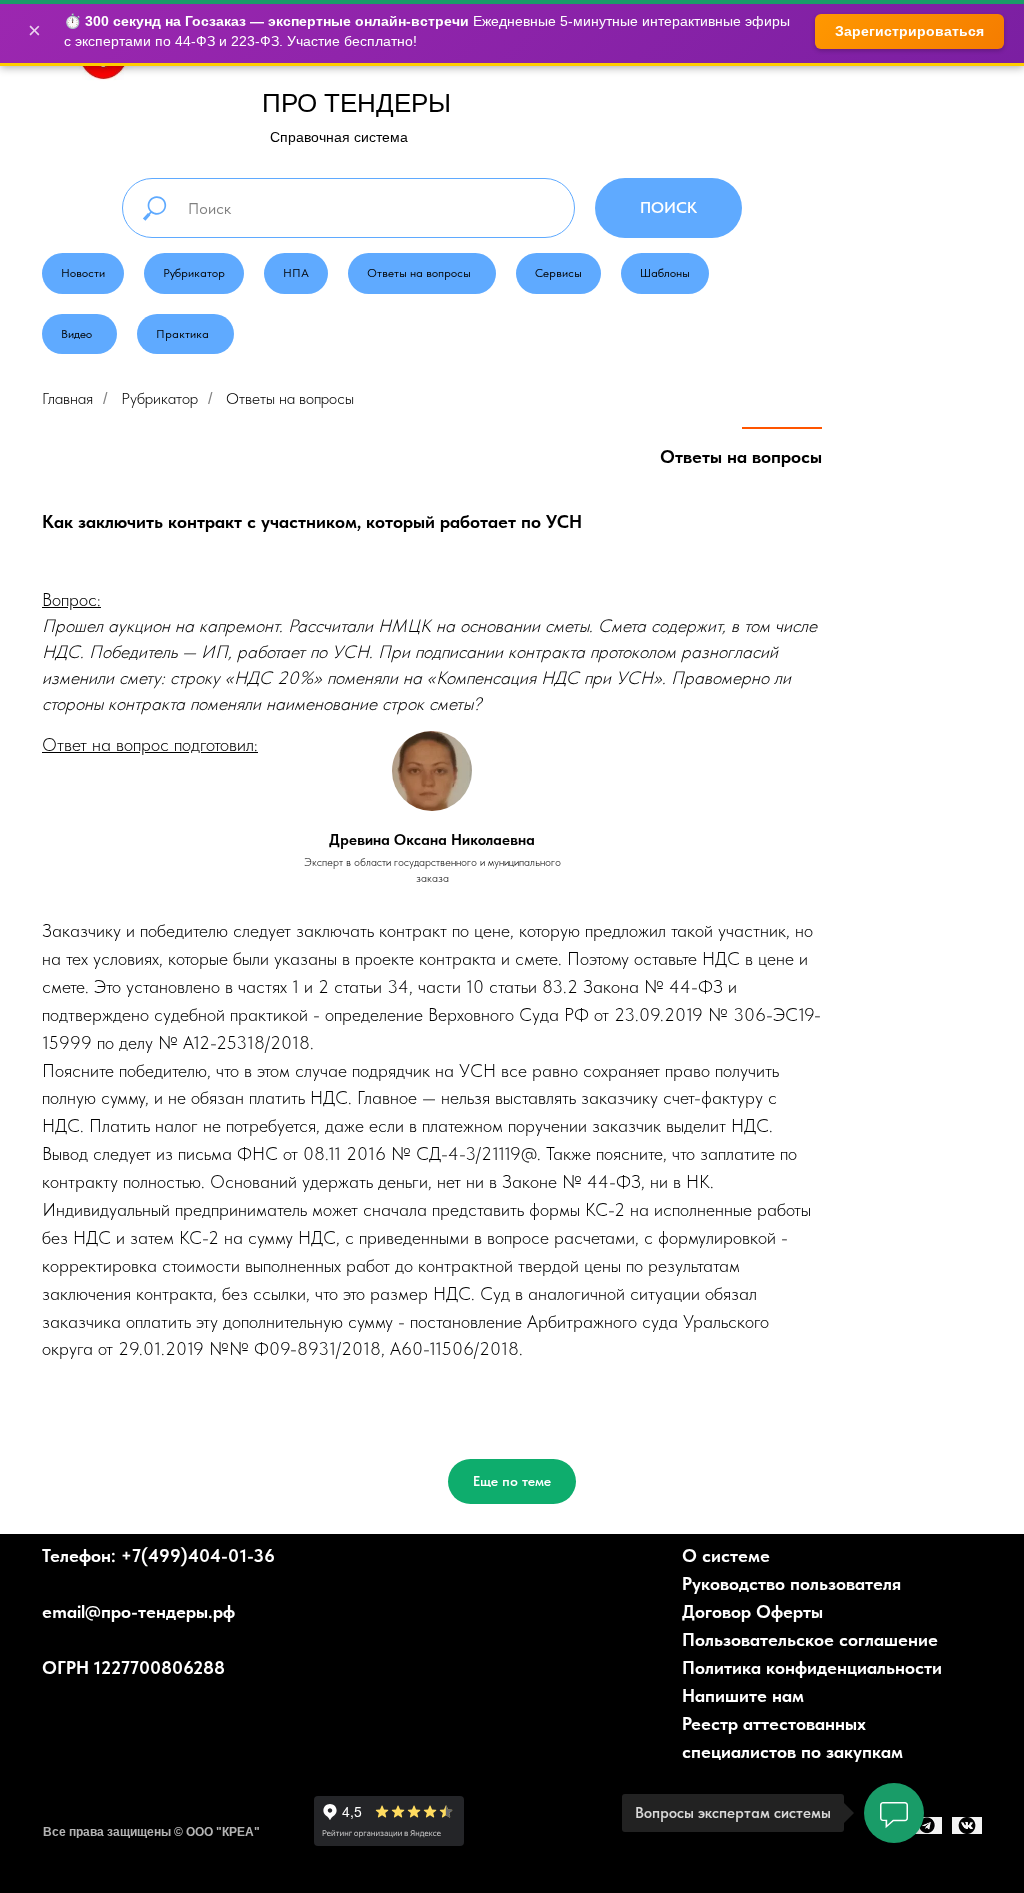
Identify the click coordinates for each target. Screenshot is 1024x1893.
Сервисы (558, 273)
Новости (83, 273)
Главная (67, 398)
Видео (76, 334)
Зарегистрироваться (909, 31)
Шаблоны (665, 273)
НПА (296, 273)
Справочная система (339, 137)
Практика (182, 334)
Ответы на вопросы (419, 273)
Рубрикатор (194, 273)
